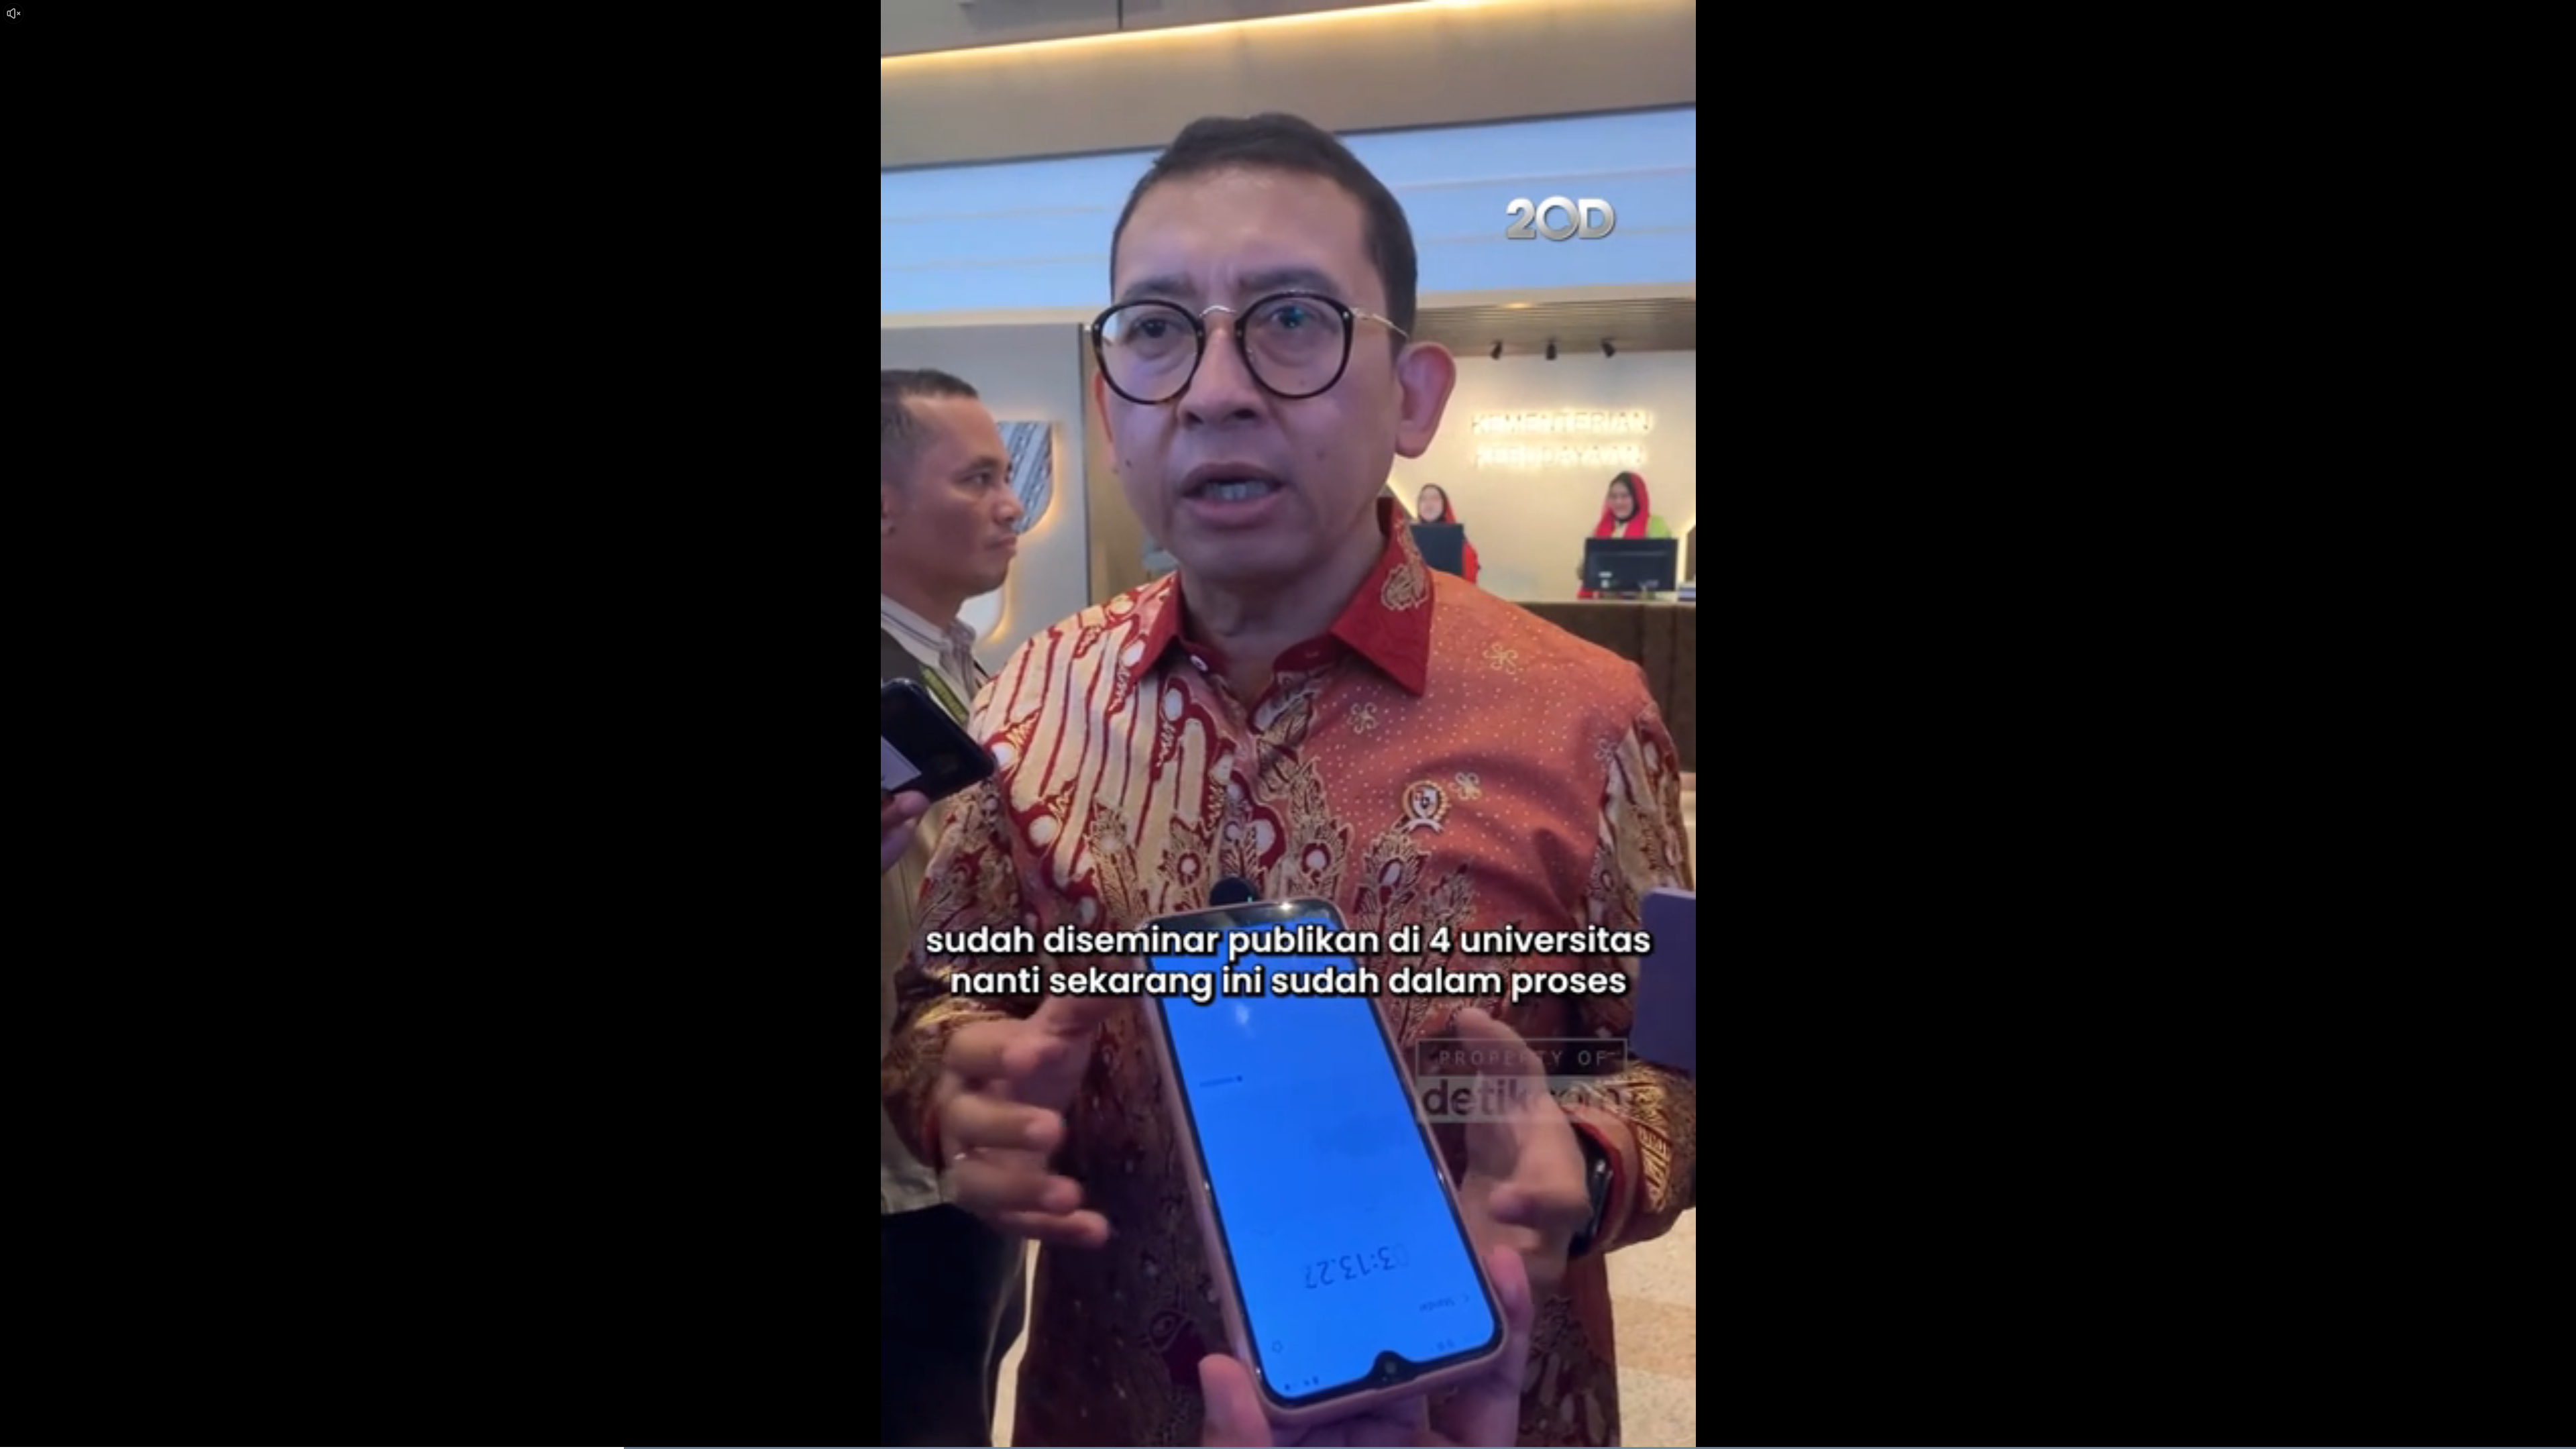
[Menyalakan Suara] (13, 13)
